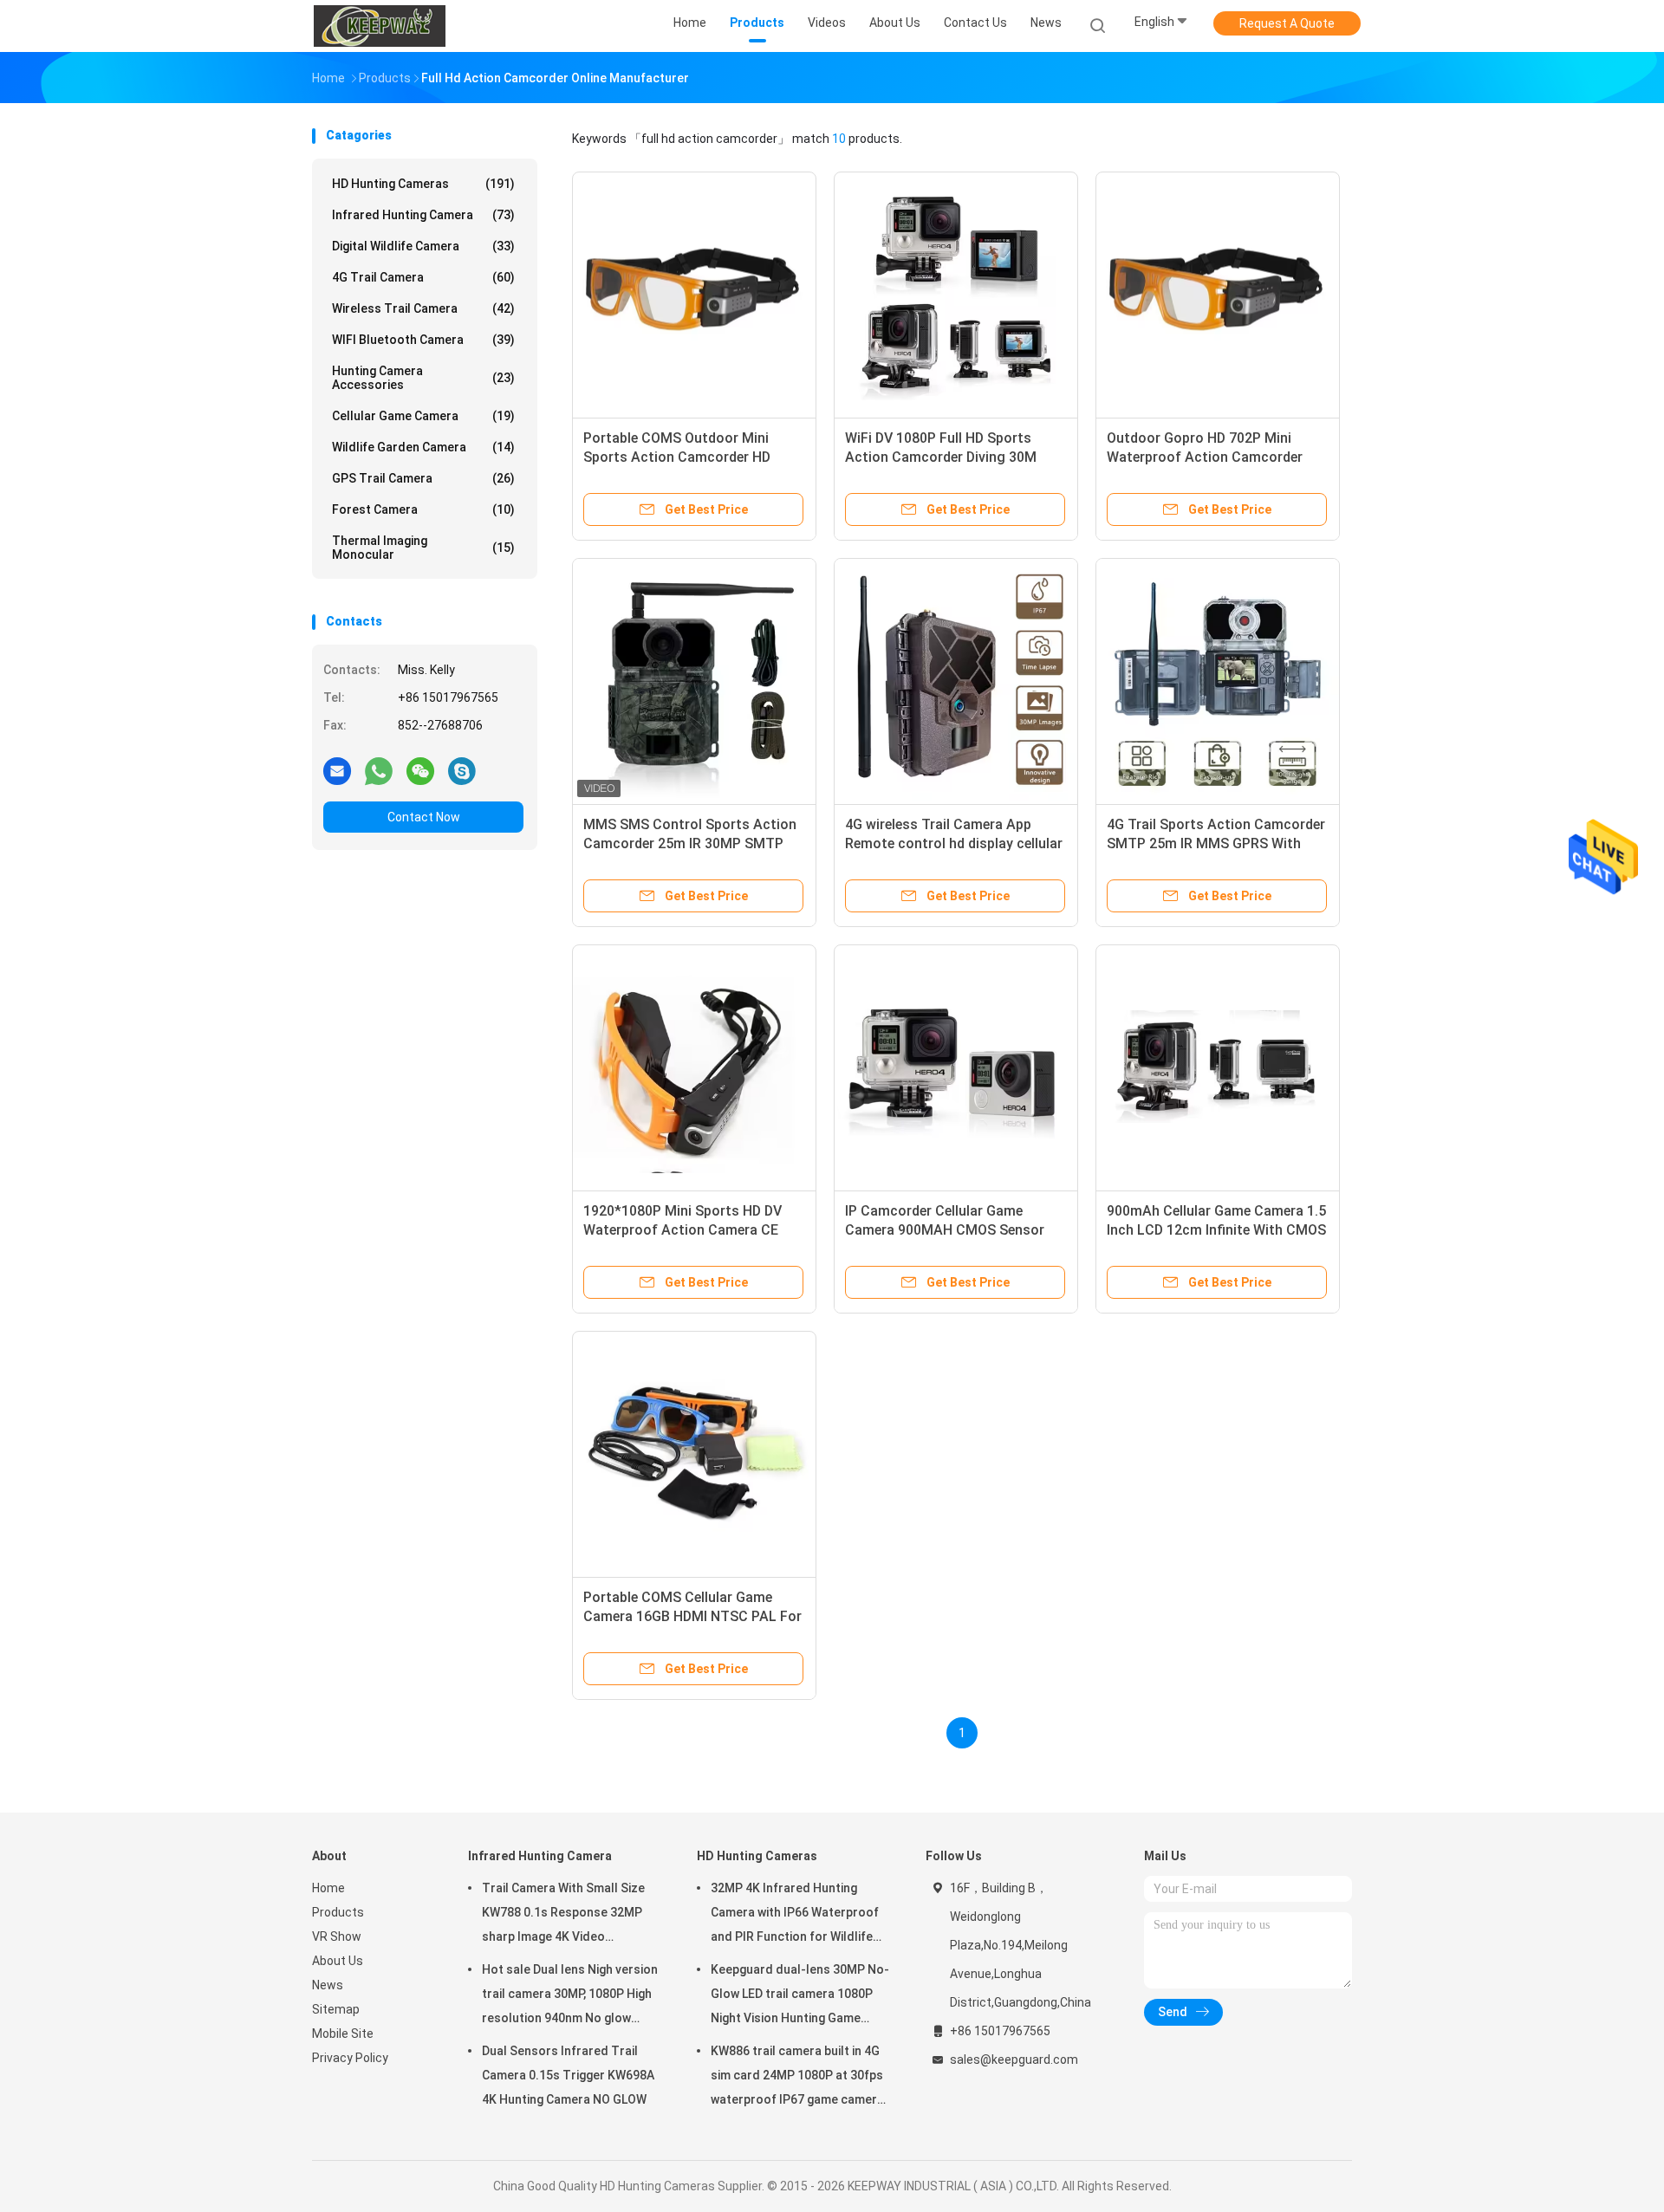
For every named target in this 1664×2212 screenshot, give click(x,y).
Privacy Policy (350, 2058)
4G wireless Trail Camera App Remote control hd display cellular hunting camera (954, 843)
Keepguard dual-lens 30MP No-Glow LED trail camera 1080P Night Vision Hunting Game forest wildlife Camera (800, 1996)
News (328, 1985)
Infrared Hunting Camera (423, 215)
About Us (338, 1961)
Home (328, 1888)
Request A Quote (1287, 23)
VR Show (337, 1936)
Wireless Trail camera (423, 308)
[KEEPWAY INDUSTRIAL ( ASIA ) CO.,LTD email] (337, 770)
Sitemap (336, 2009)
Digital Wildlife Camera (423, 246)
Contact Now (424, 817)
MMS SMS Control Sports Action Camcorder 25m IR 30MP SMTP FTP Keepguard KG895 (690, 843)
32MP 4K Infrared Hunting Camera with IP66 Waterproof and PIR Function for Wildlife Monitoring (795, 1915)
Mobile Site (343, 2034)
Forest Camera (423, 509)
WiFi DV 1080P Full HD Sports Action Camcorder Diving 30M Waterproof (941, 457)
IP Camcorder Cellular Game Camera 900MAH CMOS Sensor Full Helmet (945, 1230)
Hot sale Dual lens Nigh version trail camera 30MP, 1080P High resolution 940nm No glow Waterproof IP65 (570, 1996)
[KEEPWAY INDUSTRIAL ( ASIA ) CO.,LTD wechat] (420, 770)
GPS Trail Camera (423, 478)
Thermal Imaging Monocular (423, 548)
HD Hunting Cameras (423, 184)
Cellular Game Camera (423, 416)
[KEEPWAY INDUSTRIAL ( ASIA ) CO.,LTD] (380, 26)
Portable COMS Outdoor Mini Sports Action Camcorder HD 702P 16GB (677, 457)
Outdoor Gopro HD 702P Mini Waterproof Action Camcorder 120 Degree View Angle (1205, 457)
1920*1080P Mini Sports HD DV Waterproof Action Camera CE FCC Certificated (682, 1230)
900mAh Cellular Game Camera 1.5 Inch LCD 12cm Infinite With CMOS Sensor (1216, 1230)
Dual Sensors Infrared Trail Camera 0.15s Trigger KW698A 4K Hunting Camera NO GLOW (568, 2075)
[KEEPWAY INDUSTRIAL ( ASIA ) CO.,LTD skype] (462, 770)
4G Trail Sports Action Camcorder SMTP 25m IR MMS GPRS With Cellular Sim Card (1216, 843)
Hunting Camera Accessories (423, 378)
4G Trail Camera (423, 277)
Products (338, 1912)
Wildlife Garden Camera (423, 447)
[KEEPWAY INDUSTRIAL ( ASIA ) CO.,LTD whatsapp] (379, 770)
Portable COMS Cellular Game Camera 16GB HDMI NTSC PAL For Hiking (692, 1616)
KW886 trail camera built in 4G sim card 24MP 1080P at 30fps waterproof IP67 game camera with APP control (797, 2078)
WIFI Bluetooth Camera (423, 340)
